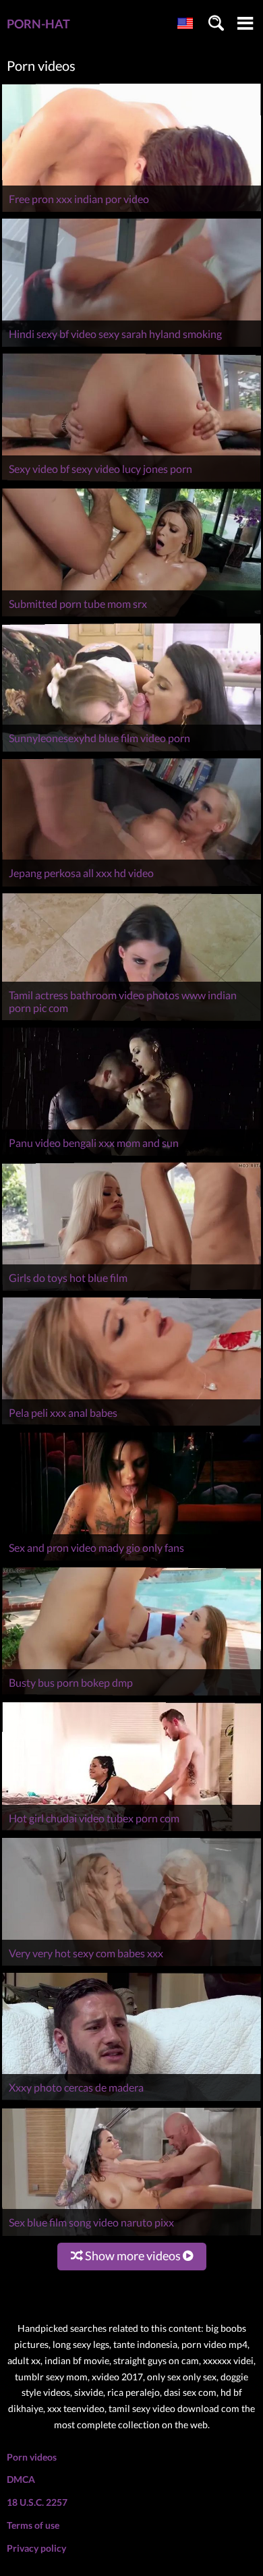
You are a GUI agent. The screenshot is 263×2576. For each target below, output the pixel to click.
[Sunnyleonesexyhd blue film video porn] (131, 751)
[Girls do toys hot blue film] (131, 1290)
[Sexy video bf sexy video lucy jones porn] (131, 481)
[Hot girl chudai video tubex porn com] (131, 1831)
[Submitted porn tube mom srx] (131, 616)
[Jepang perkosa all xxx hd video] (131, 886)
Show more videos (133, 2256)
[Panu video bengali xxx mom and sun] (131, 1155)
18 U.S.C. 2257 (37, 2502)
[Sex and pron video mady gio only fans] (131, 1560)
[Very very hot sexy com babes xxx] (131, 1966)
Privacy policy (36, 2548)
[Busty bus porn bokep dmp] (131, 1695)
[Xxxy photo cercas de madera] (131, 2101)
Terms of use (33, 2525)
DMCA (21, 2479)
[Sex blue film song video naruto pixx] (131, 2236)
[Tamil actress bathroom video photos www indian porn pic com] (131, 1020)
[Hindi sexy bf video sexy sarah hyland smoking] (131, 346)
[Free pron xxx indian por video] (131, 212)
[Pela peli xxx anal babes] (131, 1425)
